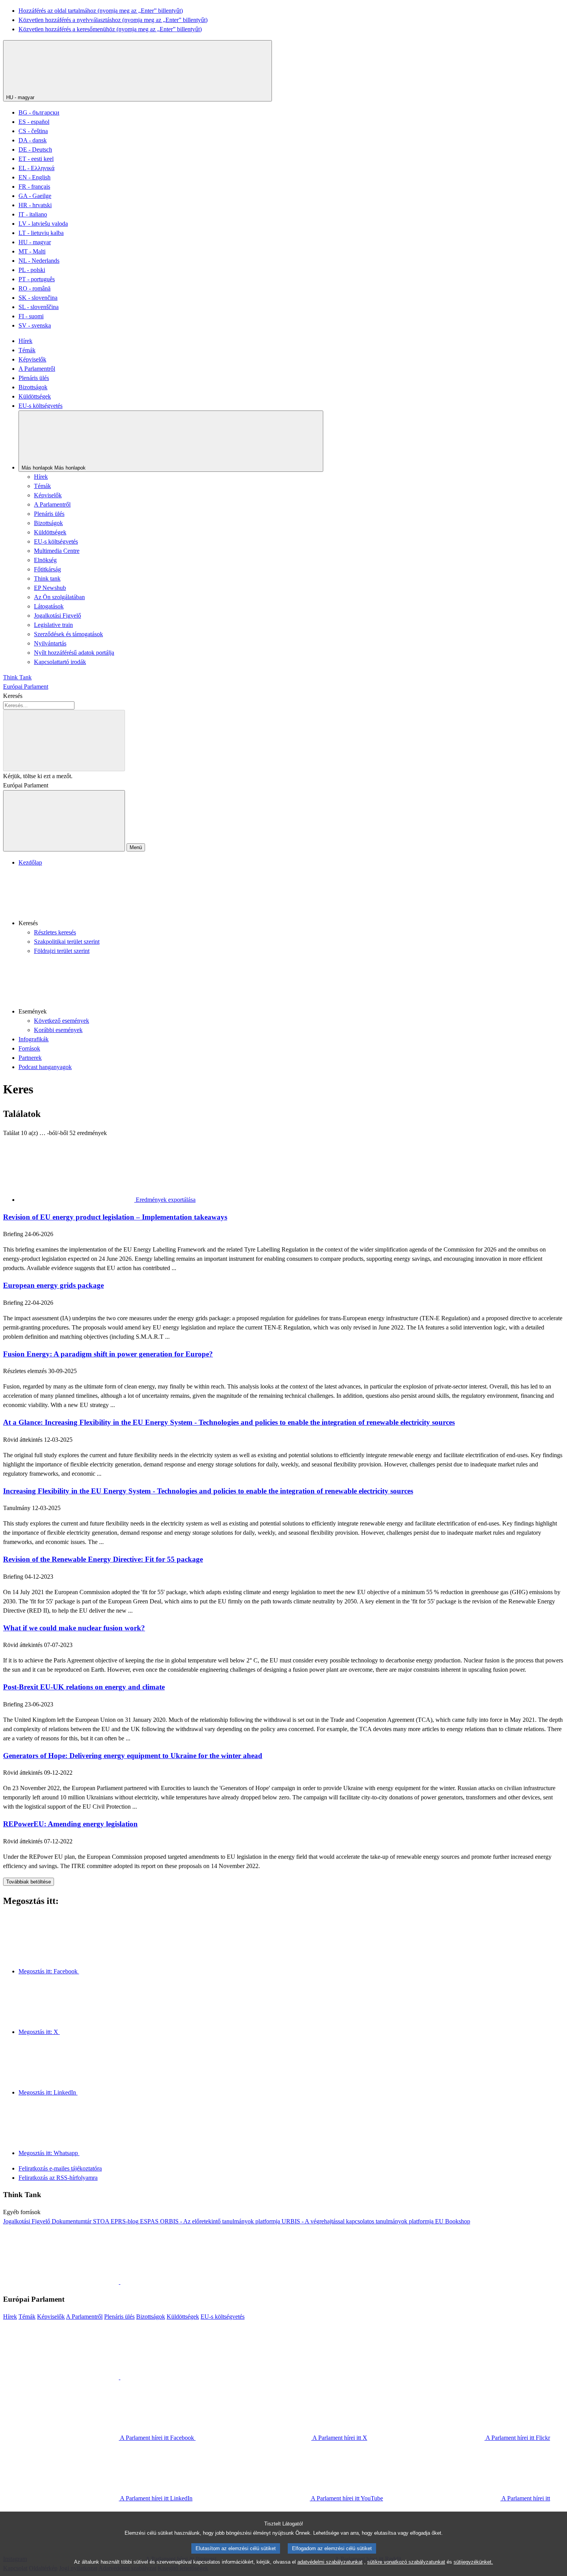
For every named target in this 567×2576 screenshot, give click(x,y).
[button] (291, 898)
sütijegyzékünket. (473, 2562)
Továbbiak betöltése (29, 1882)
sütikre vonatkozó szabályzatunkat (406, 2562)
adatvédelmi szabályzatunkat (330, 2562)
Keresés (13, 696)
